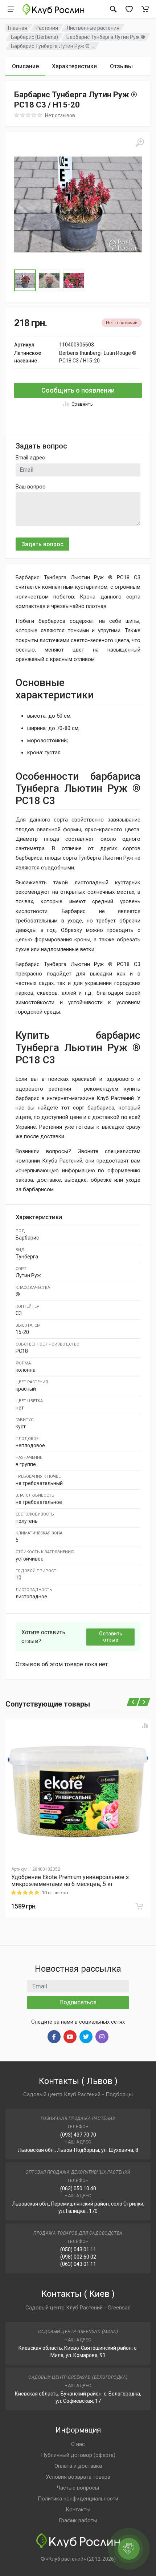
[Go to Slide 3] (74, 280)
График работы (78, 2520)
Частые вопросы (78, 2488)
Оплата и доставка (78, 2466)
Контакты (78, 2510)
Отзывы (121, 66)
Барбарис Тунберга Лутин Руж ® (106, 37)
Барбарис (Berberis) (34, 37)
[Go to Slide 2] (49, 280)
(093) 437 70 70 (78, 2135)
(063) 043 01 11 (78, 2264)
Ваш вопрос (30, 487)
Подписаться (78, 2002)
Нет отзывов (60, 115)
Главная (18, 28)
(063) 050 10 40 (78, 2188)
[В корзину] (139, 1906)
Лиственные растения (93, 28)
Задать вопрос (42, 544)
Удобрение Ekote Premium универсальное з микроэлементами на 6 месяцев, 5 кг (70, 1881)
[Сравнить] (145, 1725)
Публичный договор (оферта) (78, 2455)
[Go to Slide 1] (25, 280)
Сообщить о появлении (78, 390)
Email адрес (30, 458)
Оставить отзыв (111, 1637)
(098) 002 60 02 (78, 2257)
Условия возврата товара (78, 2477)
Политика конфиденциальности (78, 2499)
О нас (78, 2444)
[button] (78, 204)
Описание (25, 66)
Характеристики (74, 66)
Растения (47, 28)
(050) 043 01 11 (78, 2250)
